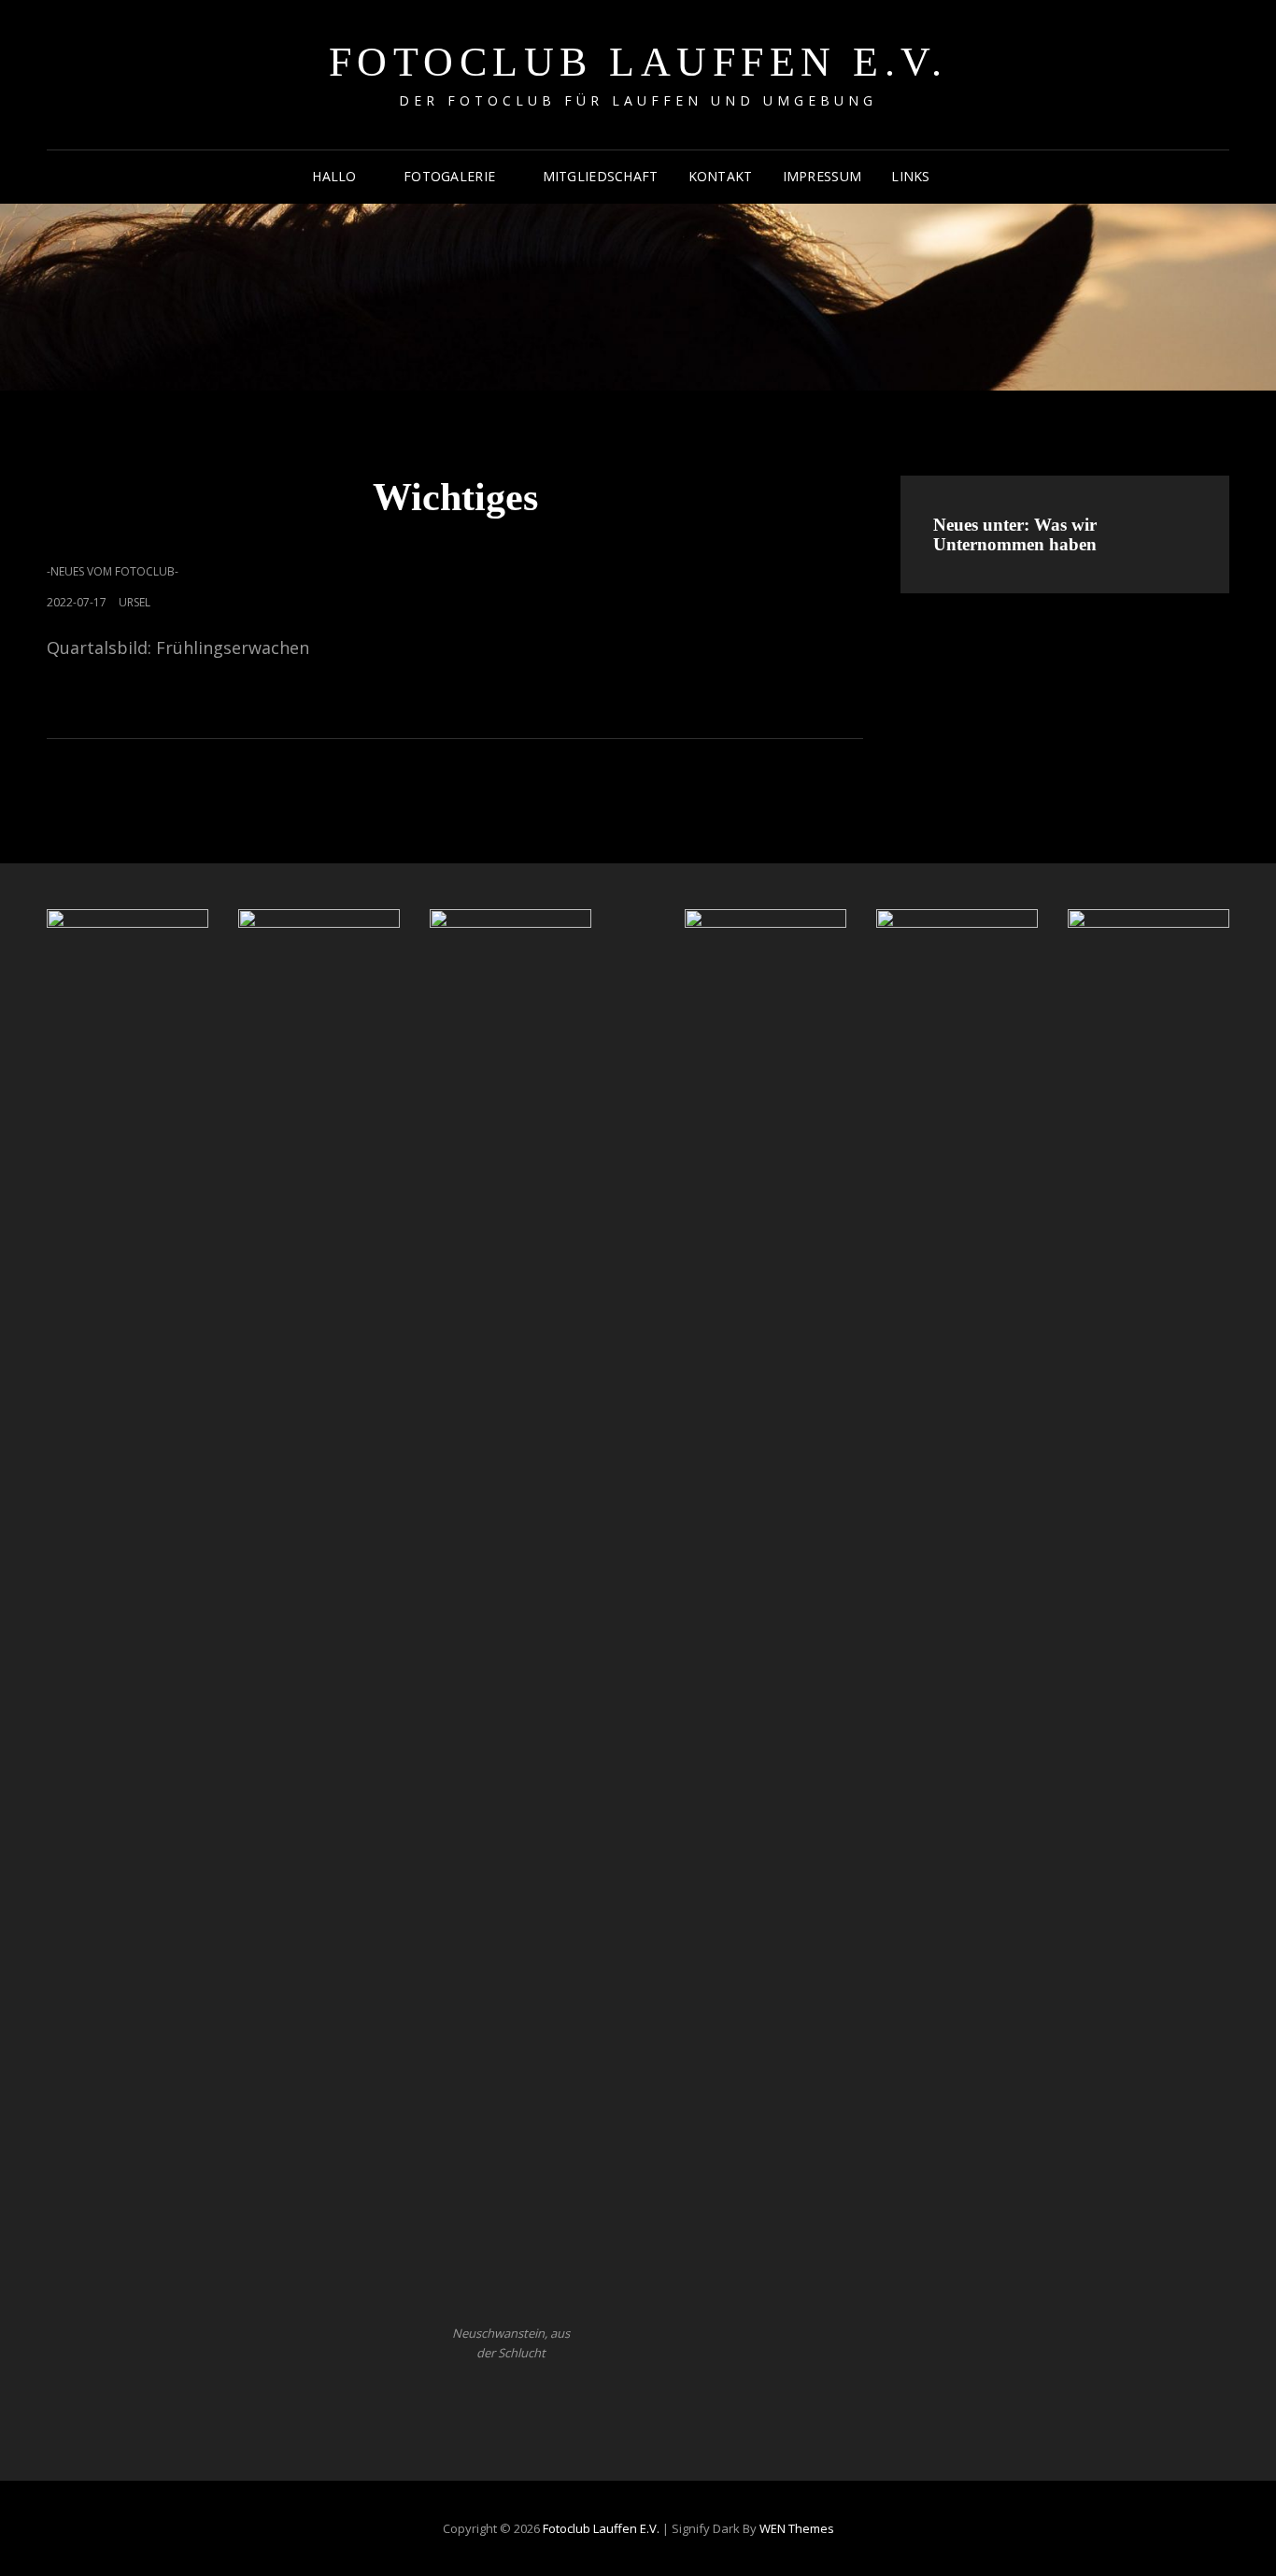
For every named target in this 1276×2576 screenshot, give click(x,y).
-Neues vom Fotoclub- (113, 571)
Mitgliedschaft (601, 176)
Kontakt (721, 176)
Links (910, 176)
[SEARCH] (962, 177)
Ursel (135, 602)
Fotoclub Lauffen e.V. (638, 62)
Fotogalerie (449, 176)
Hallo (334, 176)
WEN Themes (797, 2528)
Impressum (822, 176)
